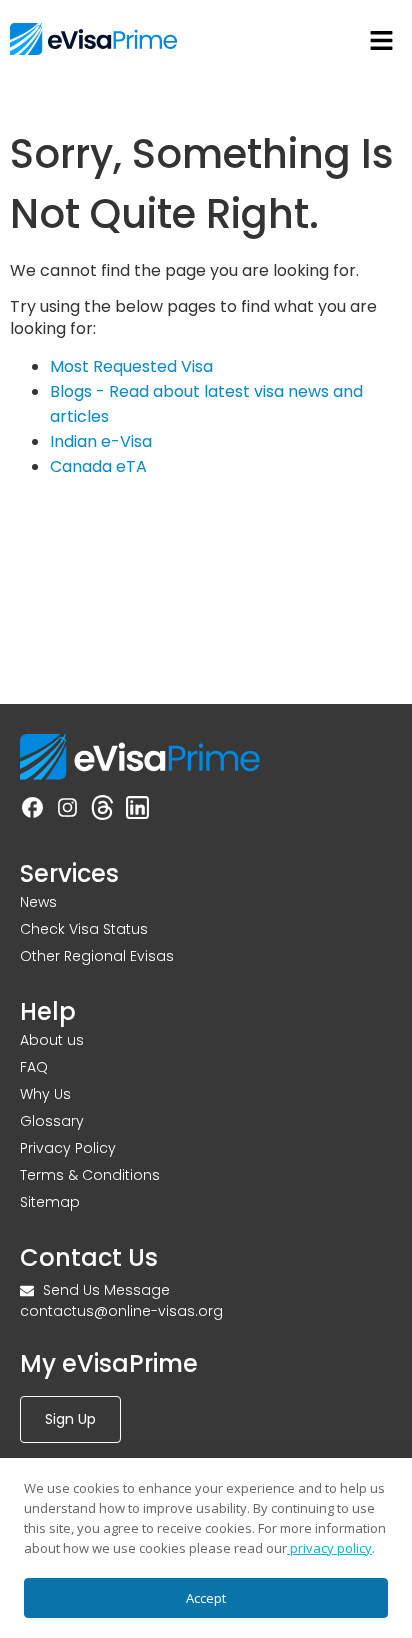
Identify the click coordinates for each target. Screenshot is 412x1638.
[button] (382, 42)
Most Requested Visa (131, 366)
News (38, 902)
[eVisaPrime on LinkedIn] (137, 811)
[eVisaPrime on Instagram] (67, 811)
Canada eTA (98, 466)
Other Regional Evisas (97, 956)
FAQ (34, 1067)
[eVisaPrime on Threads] (102, 811)
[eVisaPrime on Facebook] (32, 811)
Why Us (45, 1094)
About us (52, 1040)
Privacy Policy (68, 1148)
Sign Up (70, 1419)
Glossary (52, 1121)
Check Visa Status (84, 929)
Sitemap (50, 1202)
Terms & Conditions (90, 1175)
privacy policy (329, 1548)
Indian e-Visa (101, 441)
